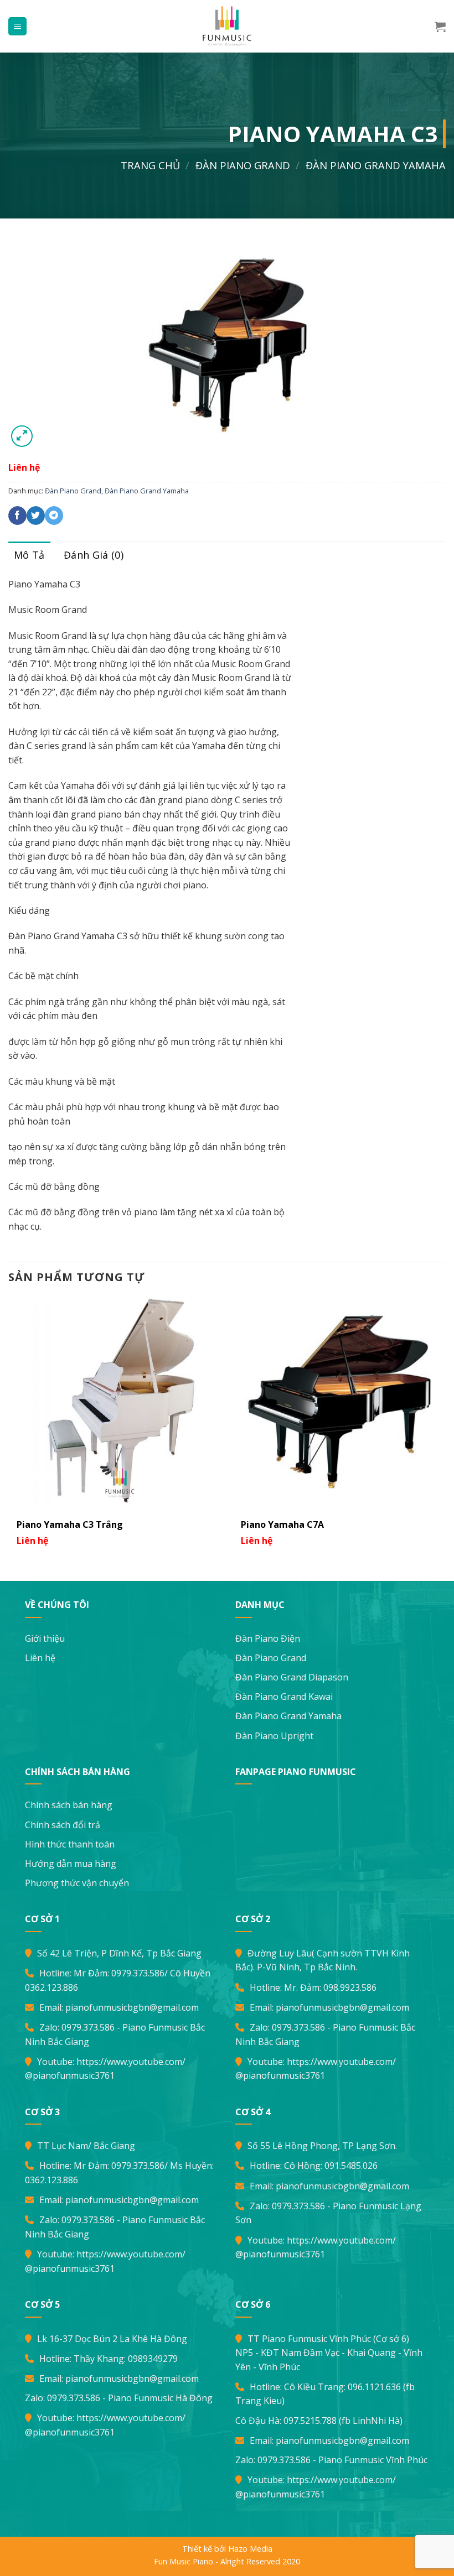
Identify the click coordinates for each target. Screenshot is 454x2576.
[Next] (445, 1427)
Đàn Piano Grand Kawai (284, 1696)
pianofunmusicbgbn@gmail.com (132, 2007)
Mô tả (29, 555)
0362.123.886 (51, 1987)
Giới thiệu (45, 1638)
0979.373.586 (138, 1973)
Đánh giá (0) (94, 555)
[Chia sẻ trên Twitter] (36, 516)
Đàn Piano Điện (268, 1638)
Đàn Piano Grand (243, 165)
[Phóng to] (22, 436)
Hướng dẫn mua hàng (71, 1864)
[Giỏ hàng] (440, 27)
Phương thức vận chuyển (77, 1883)
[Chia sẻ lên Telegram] (54, 516)
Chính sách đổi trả (63, 1825)
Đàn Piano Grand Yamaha (376, 165)
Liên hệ (40, 1658)
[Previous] (9, 1427)
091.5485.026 (351, 2166)
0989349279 (153, 2359)
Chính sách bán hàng (69, 1805)
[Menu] (17, 26)
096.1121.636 (374, 2387)
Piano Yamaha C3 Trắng (70, 1524)
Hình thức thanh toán (70, 1844)
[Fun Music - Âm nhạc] (227, 26)
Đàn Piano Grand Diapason (292, 1677)
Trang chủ (150, 165)
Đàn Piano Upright (274, 1736)
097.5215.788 (310, 2421)
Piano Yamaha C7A (282, 1524)
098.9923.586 (350, 1987)
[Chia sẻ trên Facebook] (17, 516)
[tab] (29, 555)
